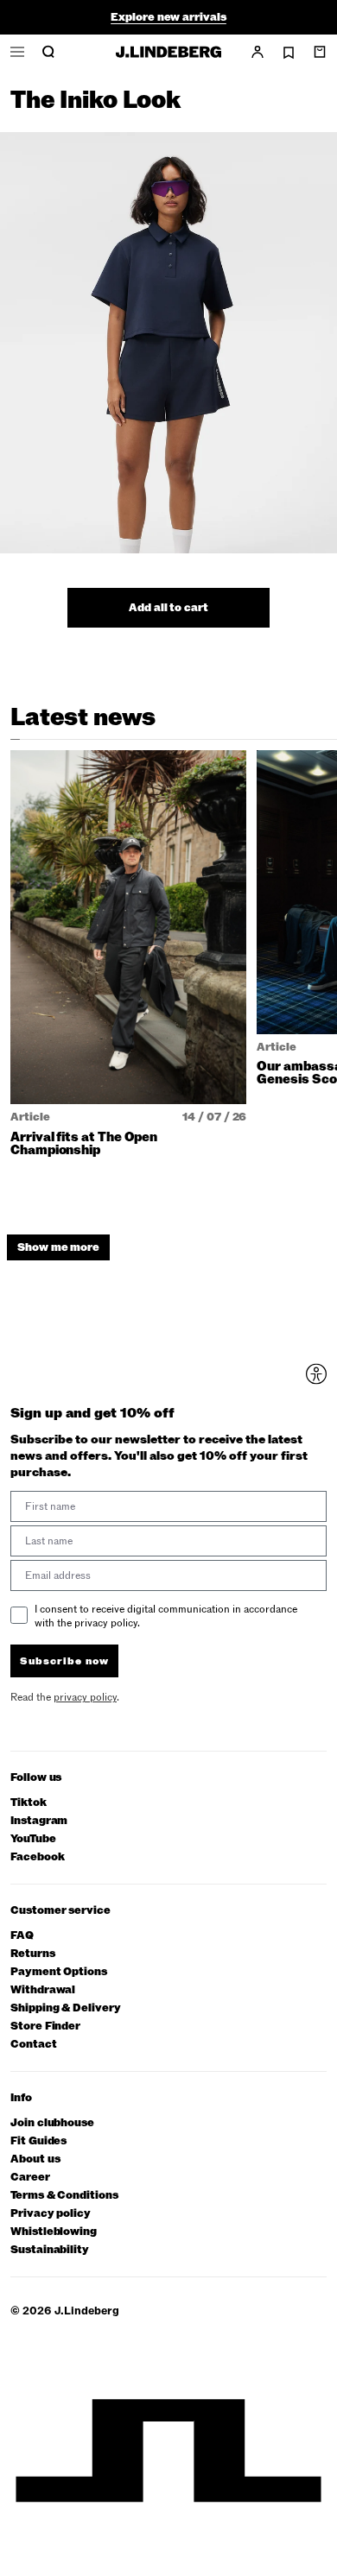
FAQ (22, 1936)
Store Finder (45, 2027)
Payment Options (59, 1972)
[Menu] (17, 52)
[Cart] (320, 52)
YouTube (33, 1839)
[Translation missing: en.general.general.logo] (168, 52)
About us (35, 2159)
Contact (34, 2045)
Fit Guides (38, 2141)
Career (30, 2178)
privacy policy (85, 1697)
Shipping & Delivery (66, 2008)
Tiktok (29, 1803)
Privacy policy (51, 2214)
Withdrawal (43, 1990)
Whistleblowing (54, 2232)
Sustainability (50, 2250)
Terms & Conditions (64, 2196)
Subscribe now (64, 1661)
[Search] (48, 52)
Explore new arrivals (168, 17)
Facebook (37, 1857)
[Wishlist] (289, 53)
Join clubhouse (52, 2123)
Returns (33, 1954)
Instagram (39, 1821)
